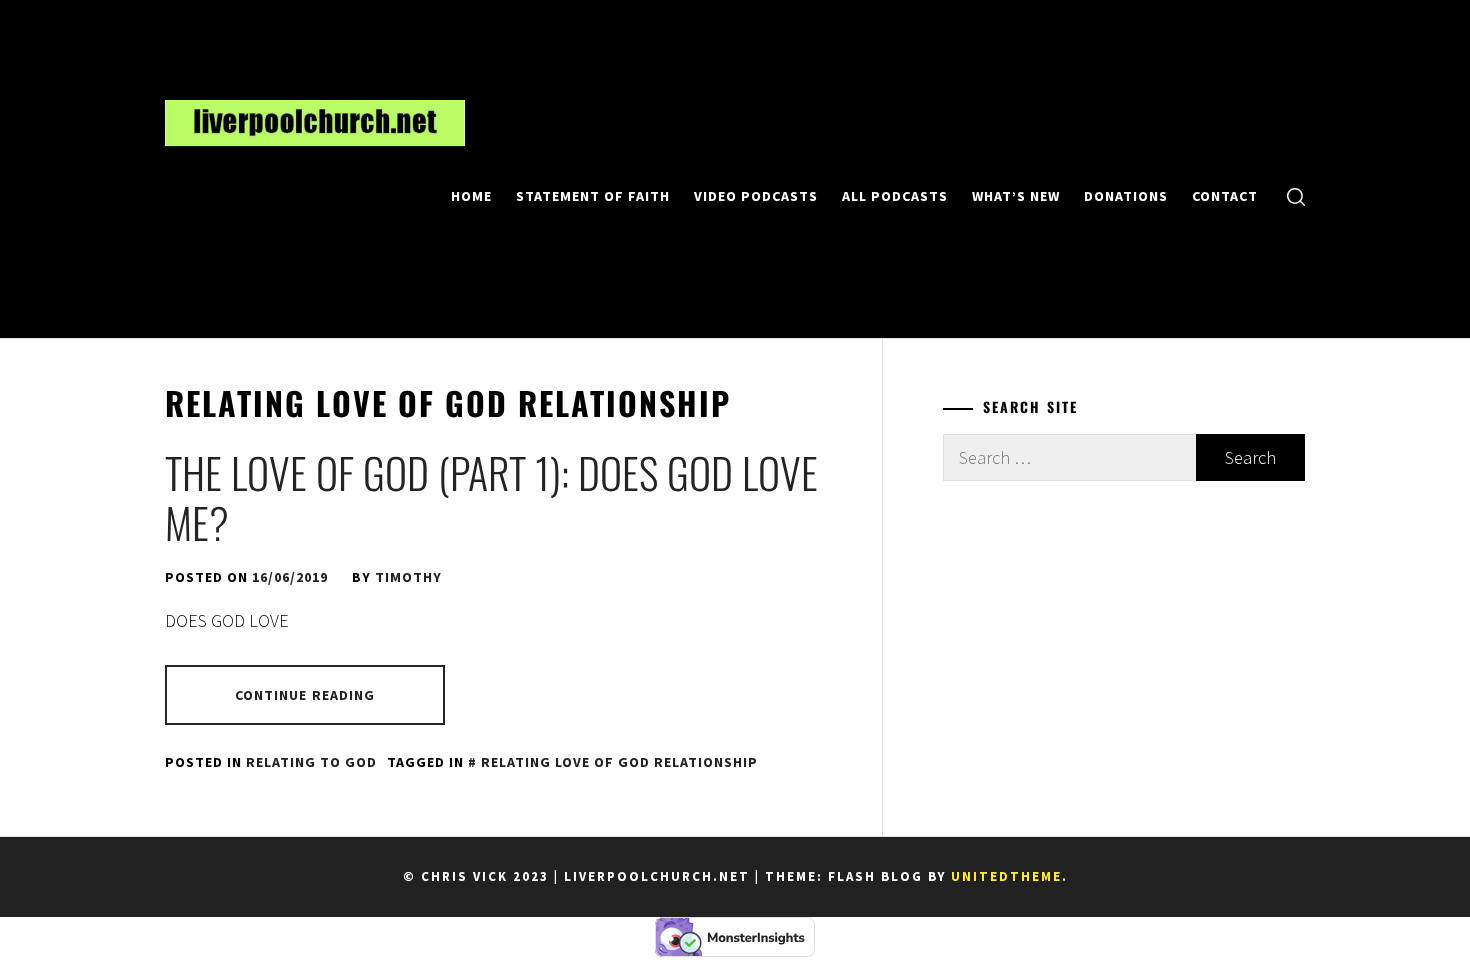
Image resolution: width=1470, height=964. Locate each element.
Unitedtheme (1006, 876)
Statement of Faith (593, 196)
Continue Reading (305, 695)
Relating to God (311, 762)
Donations (1126, 196)
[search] (1296, 195)
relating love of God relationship (619, 762)
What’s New (1016, 196)
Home (471, 196)
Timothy (408, 577)
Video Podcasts (756, 196)
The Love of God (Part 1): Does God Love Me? (491, 497)
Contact (1225, 196)
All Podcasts (895, 196)
